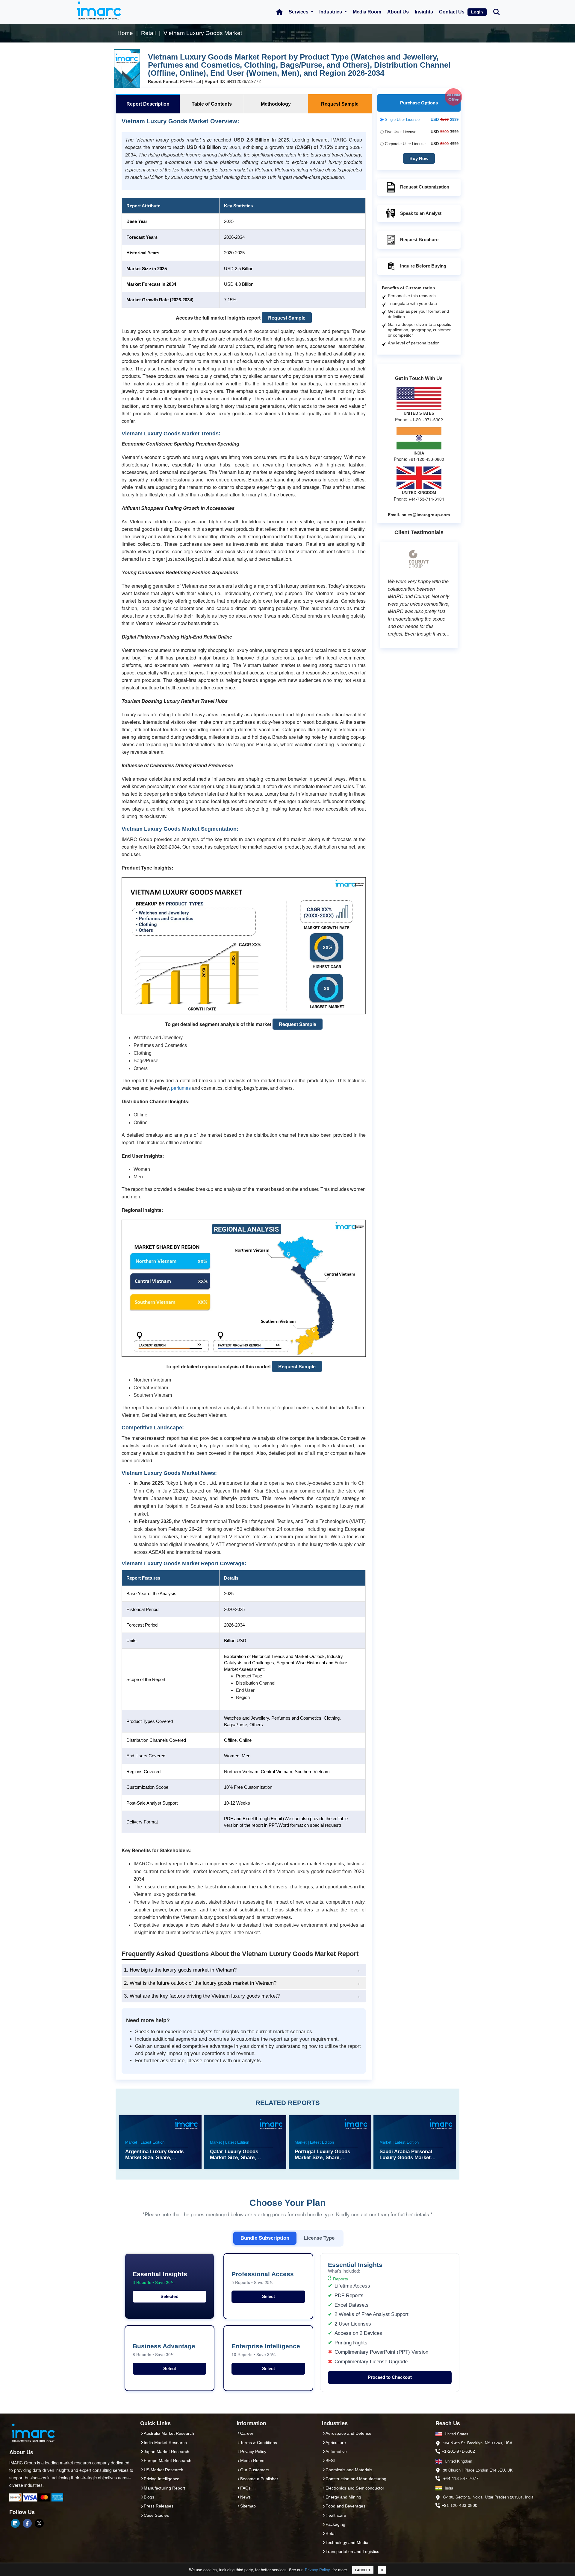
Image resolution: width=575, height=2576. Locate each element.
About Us (398, 12)
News (245, 2497)
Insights (424, 12)
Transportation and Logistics (352, 2551)
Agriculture (336, 2443)
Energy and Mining (343, 2497)
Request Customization (425, 187)
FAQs (245, 2488)
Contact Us (452, 12)
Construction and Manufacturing (356, 2479)
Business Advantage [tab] (164, 2350)
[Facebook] (27, 2523)
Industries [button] (331, 12)
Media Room (367, 12)
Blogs (149, 2497)
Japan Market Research (167, 2452)
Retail (331, 2534)
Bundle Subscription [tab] (265, 2238)
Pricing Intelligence (162, 2479)
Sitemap (248, 2506)
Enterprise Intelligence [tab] (266, 2350)
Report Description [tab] (148, 104)
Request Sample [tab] (340, 104)
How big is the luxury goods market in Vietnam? (180, 1970)
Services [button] (299, 12)
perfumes (181, 1088)
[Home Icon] (279, 12)
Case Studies (156, 2515)
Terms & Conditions (259, 2443)
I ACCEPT (363, 2570)
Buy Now (419, 158)
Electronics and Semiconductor (355, 2488)
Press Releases (159, 2506)
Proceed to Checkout (390, 2377)
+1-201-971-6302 (458, 2451)
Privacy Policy (317, 2570)
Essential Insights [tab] (160, 2278)
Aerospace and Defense (348, 2433)
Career (247, 2433)
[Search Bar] (497, 12)
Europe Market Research (168, 2461)
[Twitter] (39, 2523)
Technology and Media (347, 2542)
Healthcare (336, 2515)
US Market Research (164, 2470)
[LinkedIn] (15, 2523)
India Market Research (165, 2443)
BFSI (330, 2461)
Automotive (336, 2452)
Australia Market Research (169, 2433)
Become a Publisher (259, 2479)
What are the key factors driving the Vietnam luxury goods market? (202, 1996)
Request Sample (287, 318)
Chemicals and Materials (349, 2470)
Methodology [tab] (276, 104)
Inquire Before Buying (423, 266)
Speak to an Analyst (421, 213)
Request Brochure (419, 240)
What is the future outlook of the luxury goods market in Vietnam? (200, 1983)
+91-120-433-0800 (460, 2505)
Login (477, 12)
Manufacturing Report (164, 2488)
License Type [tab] (319, 2238)
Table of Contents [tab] (212, 104)
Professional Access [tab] (263, 2278)
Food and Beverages (345, 2506)
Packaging (335, 2524)
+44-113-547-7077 (461, 2478)
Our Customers (255, 2470)
